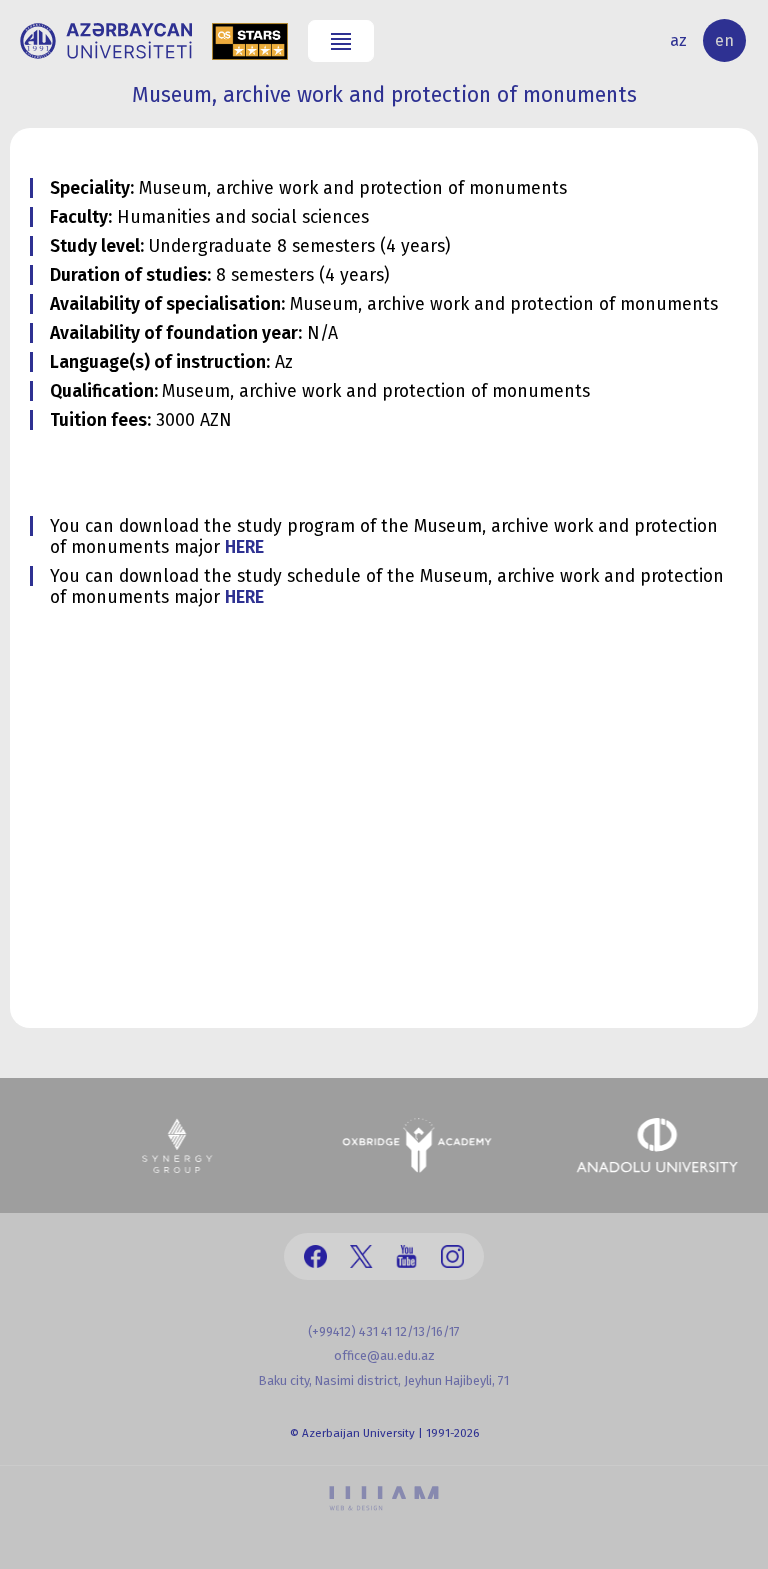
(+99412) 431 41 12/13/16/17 (384, 1331)
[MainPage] (106, 41)
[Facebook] (315, 1256)
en (724, 40)
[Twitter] (361, 1256)
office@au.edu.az (384, 1355)
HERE (244, 547)
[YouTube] (406, 1256)
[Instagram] (452, 1256)
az (678, 40)
